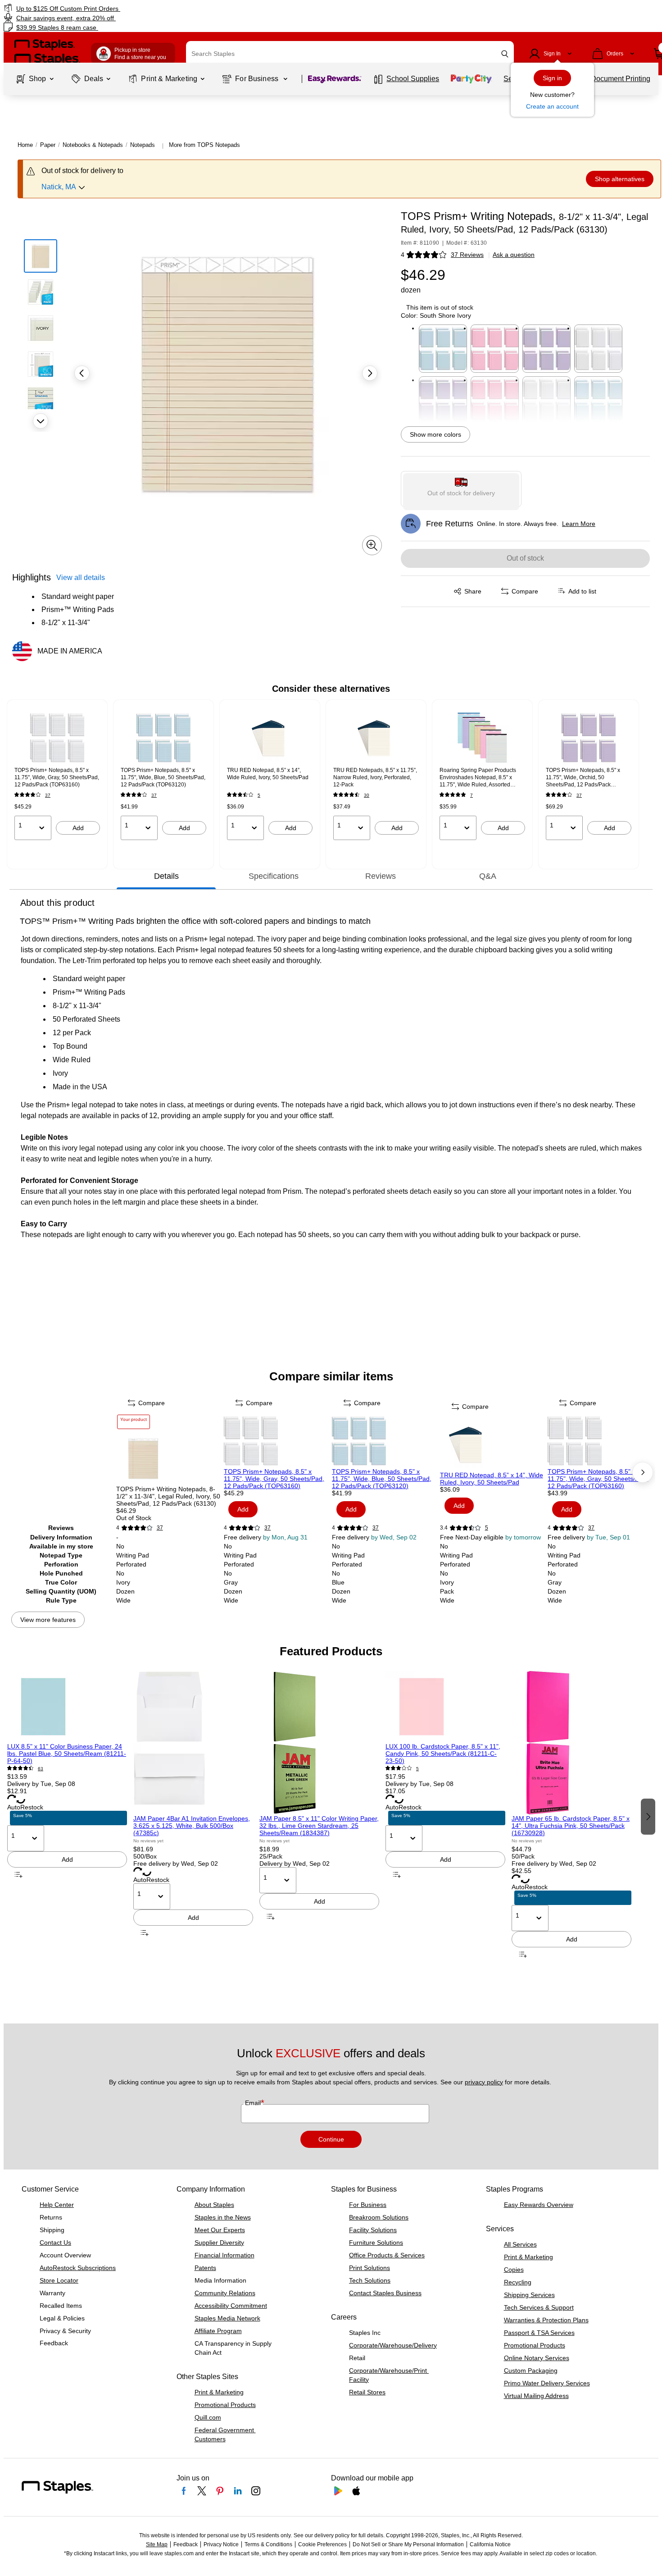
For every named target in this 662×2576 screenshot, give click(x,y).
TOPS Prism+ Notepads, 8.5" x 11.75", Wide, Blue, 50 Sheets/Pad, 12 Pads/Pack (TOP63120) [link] (163, 777)
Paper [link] (48, 145)
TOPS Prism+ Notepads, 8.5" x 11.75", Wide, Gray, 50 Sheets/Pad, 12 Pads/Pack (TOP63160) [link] (57, 777)
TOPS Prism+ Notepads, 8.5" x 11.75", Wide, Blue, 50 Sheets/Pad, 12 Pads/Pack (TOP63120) (382, 1479)
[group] (57, 775)
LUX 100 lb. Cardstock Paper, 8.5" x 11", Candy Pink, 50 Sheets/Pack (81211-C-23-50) (443, 1754)
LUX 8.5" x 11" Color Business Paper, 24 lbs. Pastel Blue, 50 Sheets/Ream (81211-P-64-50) (67, 1754)
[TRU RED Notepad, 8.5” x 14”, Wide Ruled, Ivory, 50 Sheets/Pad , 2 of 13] (493, 1444)
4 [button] (403, 255)
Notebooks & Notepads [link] (93, 145)
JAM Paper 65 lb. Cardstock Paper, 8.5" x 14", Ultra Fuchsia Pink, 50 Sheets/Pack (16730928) (571, 1826)
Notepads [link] (143, 145)
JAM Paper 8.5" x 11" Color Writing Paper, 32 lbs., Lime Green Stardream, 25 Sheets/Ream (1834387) (319, 1826)
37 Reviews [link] (467, 255)
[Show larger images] (372, 545)
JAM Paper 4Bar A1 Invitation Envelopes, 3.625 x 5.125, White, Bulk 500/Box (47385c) (192, 1826)
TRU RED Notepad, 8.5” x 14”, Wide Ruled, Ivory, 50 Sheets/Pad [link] (268, 774)
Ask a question (514, 255)
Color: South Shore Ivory (436, 315)
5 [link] (259, 795)
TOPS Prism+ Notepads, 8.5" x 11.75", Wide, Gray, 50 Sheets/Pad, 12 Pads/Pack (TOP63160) (274, 1479)
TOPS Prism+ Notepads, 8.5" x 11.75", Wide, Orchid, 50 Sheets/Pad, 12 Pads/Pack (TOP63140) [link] (583, 778)
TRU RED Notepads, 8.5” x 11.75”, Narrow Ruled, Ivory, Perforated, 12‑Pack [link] (375, 777)
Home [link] (25, 145)
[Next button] (41, 421)
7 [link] (472, 795)
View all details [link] (81, 578)
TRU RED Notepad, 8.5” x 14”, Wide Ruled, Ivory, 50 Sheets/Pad (492, 1479)
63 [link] (41, 1769)
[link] (113, 8)
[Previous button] (82, 373)
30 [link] (367, 795)
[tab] (166, 876)
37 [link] (48, 795)
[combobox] (350, 54)
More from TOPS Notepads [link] (204, 145)
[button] (505, 54)
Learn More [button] (579, 524)
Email (254, 2103)
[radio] (461, 489)
